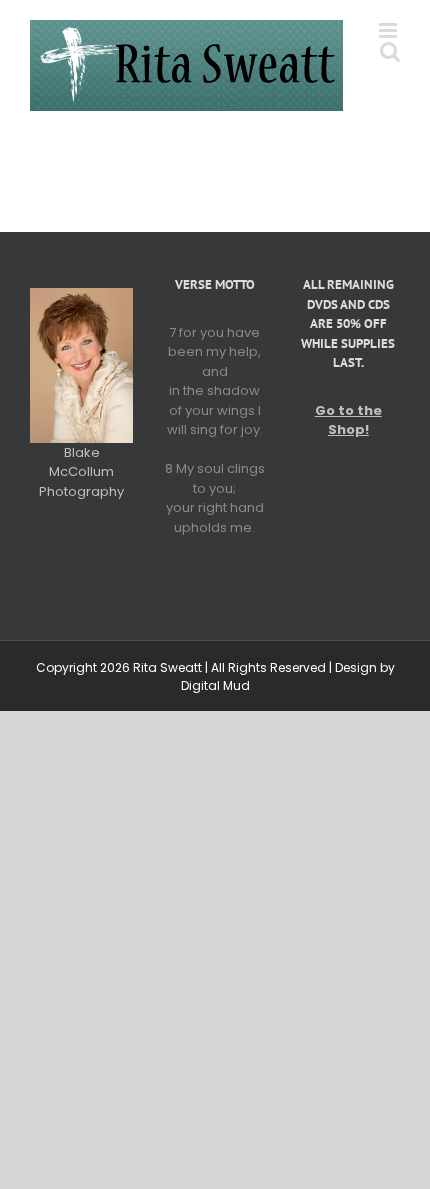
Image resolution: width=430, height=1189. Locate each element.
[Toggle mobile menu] (389, 30)
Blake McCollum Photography (81, 472)
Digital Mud (215, 685)
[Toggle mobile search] (390, 51)
